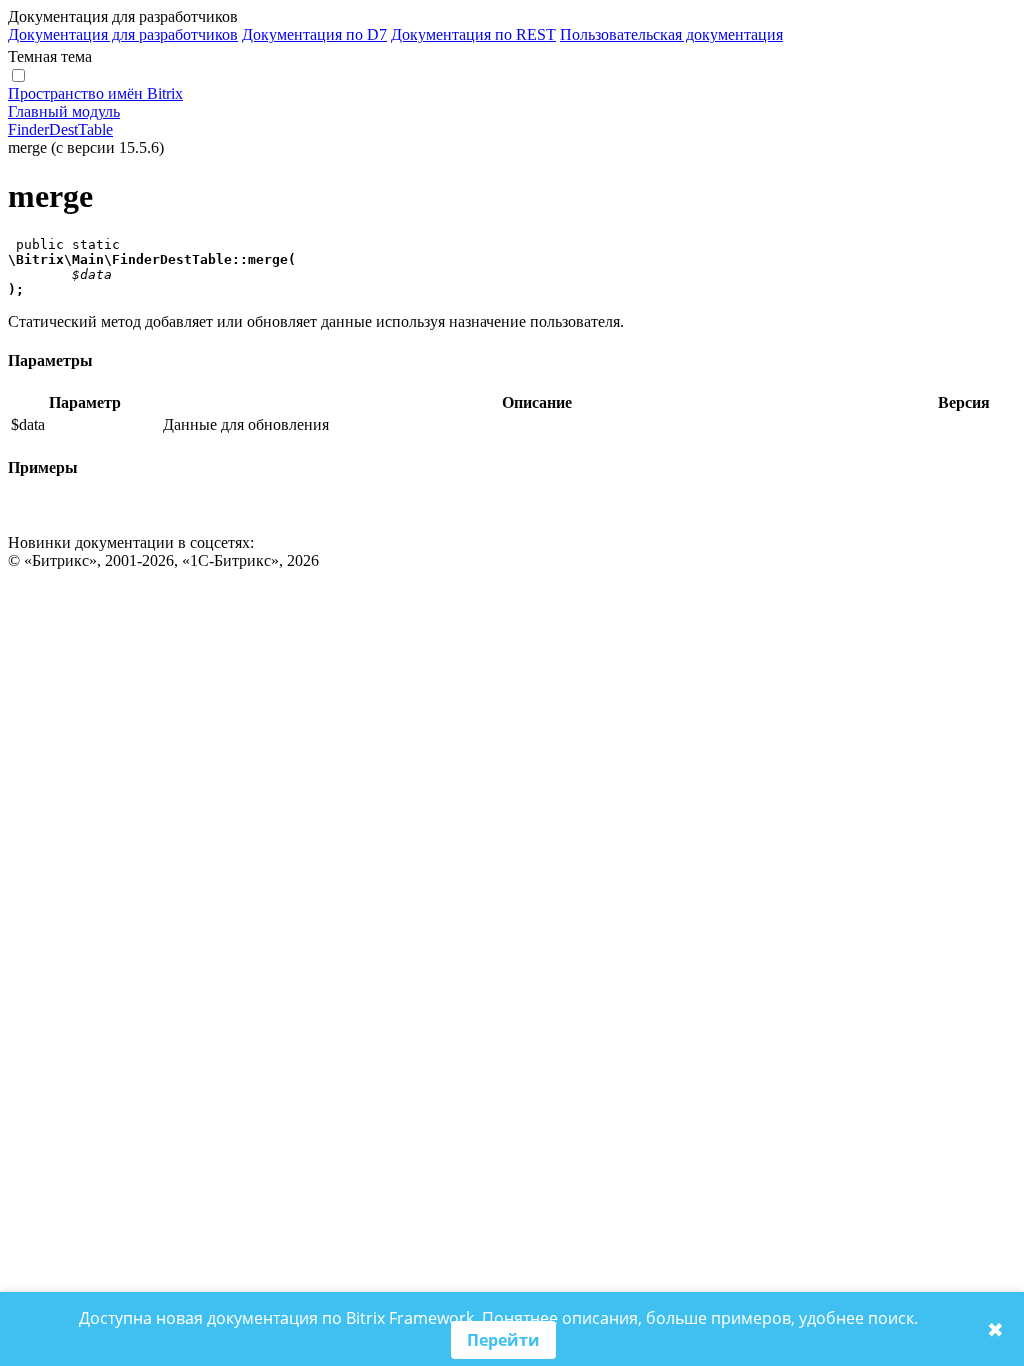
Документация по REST (473, 34)
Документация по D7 (314, 34)
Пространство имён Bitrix (95, 93)
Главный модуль (64, 111)
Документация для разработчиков (123, 34)
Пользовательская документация (671, 34)
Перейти (503, 1340)
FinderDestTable (60, 129)
